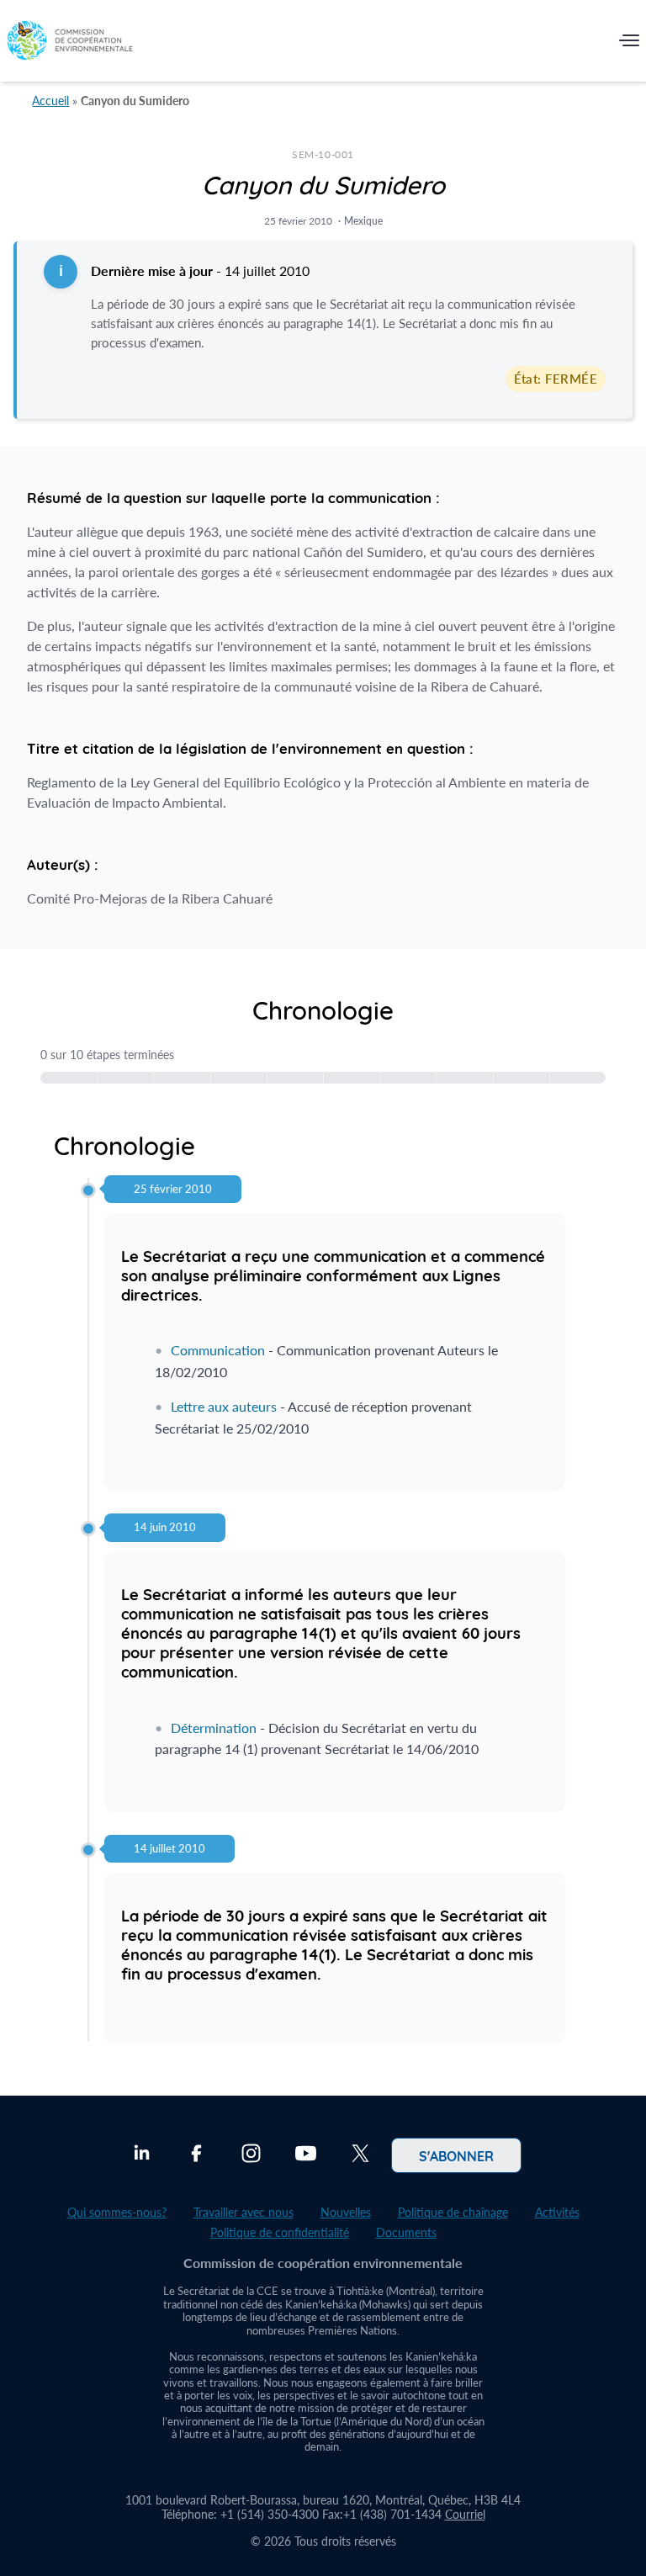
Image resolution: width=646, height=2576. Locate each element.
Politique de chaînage (453, 2212)
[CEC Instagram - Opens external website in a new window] (251, 2155)
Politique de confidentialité (280, 2232)
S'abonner (456, 2155)
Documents (406, 2232)
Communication (218, 1350)
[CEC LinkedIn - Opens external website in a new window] (142, 2155)
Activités (557, 2212)
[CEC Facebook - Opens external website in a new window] (196, 2155)
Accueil (50, 101)
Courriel (465, 2514)
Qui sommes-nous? (117, 2212)
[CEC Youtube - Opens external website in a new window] (306, 2155)
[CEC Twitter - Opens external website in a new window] (360, 2155)
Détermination (214, 1728)
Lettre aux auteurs (224, 1406)
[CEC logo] (70, 44)
